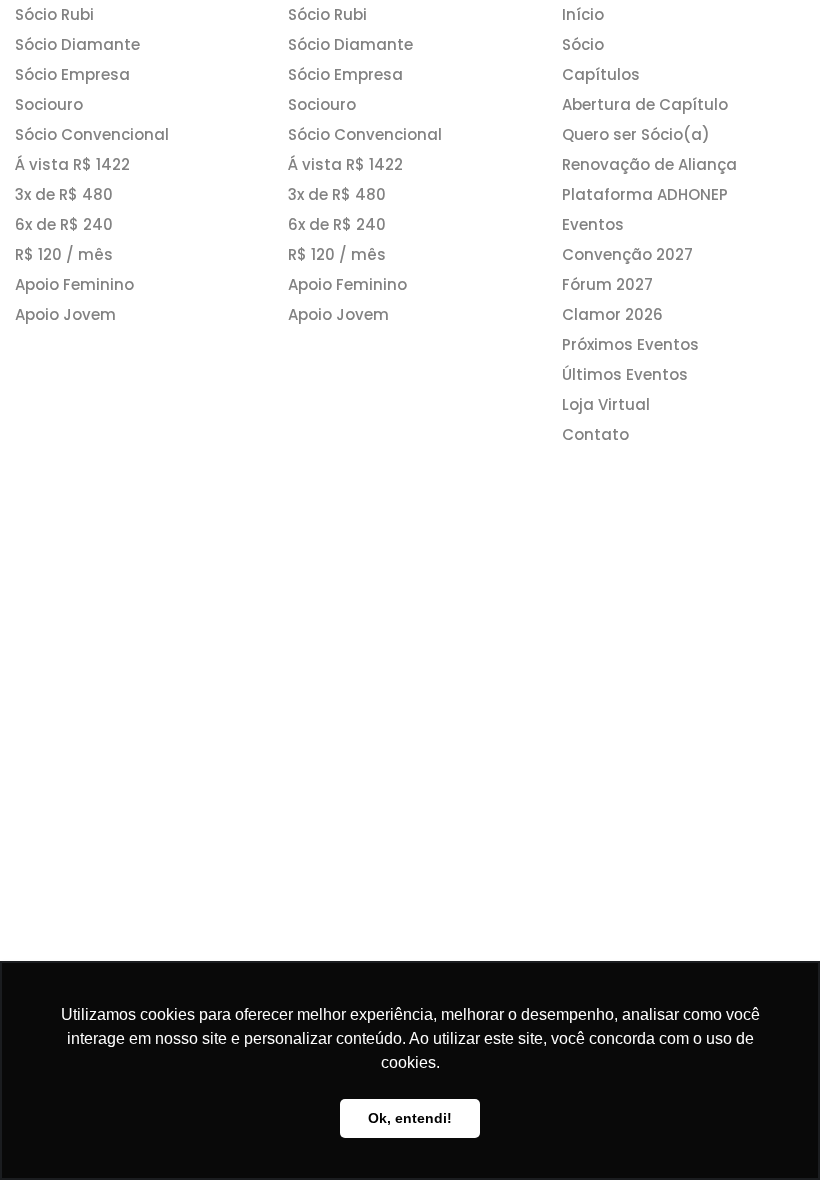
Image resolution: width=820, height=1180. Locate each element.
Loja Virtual (606, 404)
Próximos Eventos (630, 344)
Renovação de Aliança (649, 164)
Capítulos (601, 74)
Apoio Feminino (74, 284)
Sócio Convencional (92, 134)
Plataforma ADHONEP (645, 194)
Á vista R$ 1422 (72, 164)
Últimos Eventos (625, 374)
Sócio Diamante (77, 44)
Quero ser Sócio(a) (636, 134)
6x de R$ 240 (64, 224)
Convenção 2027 (627, 254)
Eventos (593, 224)
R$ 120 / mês (64, 254)
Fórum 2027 (607, 284)
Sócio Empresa (72, 74)
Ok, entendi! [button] (410, 1118)
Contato (595, 434)
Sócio (583, 44)
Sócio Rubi (54, 14)
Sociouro (49, 104)
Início (583, 14)
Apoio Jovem (65, 314)
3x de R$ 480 (64, 194)
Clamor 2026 (612, 314)
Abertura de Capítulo (645, 104)
